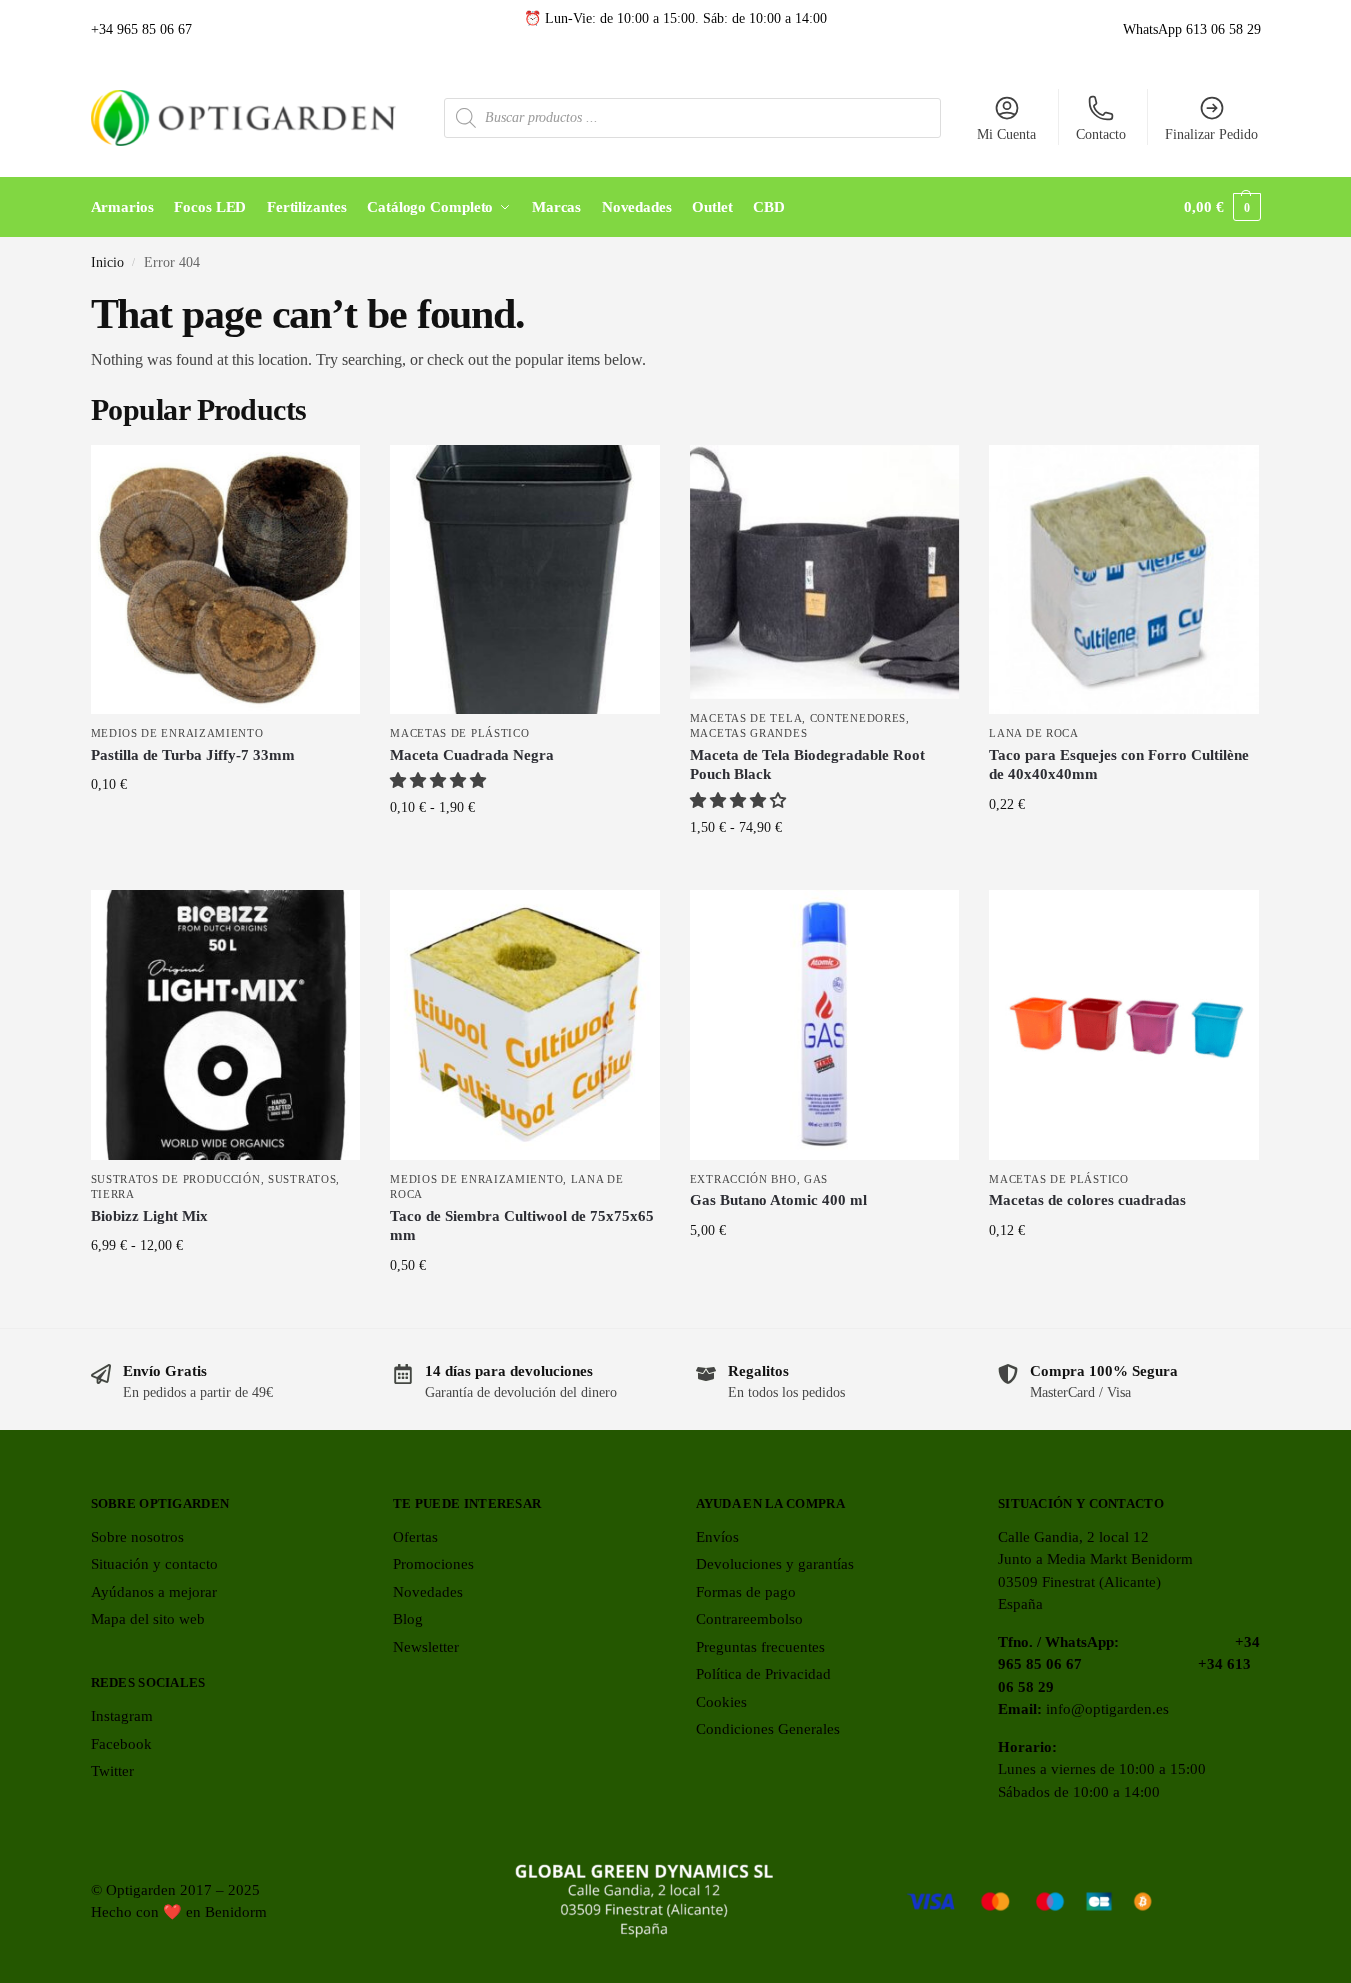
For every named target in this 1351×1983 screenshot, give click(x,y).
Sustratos (302, 1179)
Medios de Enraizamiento (177, 733)
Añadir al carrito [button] (225, 826)
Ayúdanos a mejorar (154, 1592)
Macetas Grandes (749, 733)
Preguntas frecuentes (760, 1647)
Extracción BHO (743, 1179)
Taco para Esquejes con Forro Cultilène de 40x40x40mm (1119, 765)
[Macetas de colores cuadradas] (1124, 1025)
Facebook (121, 1744)
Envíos (717, 1537)
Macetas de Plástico (459, 733)
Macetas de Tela (746, 718)
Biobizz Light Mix (149, 1216)
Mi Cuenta (1006, 134)
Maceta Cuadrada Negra (472, 755)
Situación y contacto (154, 1564)
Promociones (433, 1564)
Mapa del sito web (148, 1619)
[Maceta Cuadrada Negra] (525, 580)
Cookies (721, 1702)
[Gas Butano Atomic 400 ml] (825, 1025)
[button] (1222, 207)
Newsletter (426, 1647)
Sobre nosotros (137, 1537)
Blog (408, 1619)
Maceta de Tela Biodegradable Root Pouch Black (807, 765)
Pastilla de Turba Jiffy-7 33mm (193, 755)
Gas (816, 1179)
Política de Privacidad (763, 1674)
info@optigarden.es (1107, 1709)
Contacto (1101, 134)
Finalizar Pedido (1211, 134)
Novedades (428, 1592)
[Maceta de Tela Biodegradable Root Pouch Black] (825, 572)
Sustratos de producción (176, 1179)
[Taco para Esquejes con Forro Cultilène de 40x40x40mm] (1124, 580)
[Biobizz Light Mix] (226, 1025)
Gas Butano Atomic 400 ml (778, 1200)
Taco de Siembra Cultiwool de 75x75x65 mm (522, 1226)
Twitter (112, 1771)
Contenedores (858, 718)
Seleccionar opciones (524, 849)
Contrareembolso (749, 1619)
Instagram (122, 1716)
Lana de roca (1033, 733)
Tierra (113, 1194)
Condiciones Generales (768, 1729)
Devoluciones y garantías (775, 1564)
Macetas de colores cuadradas (1087, 1200)
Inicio (107, 262)
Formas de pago (746, 1592)
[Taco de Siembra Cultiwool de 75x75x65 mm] (525, 1025)
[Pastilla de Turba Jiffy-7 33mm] (226, 580)
